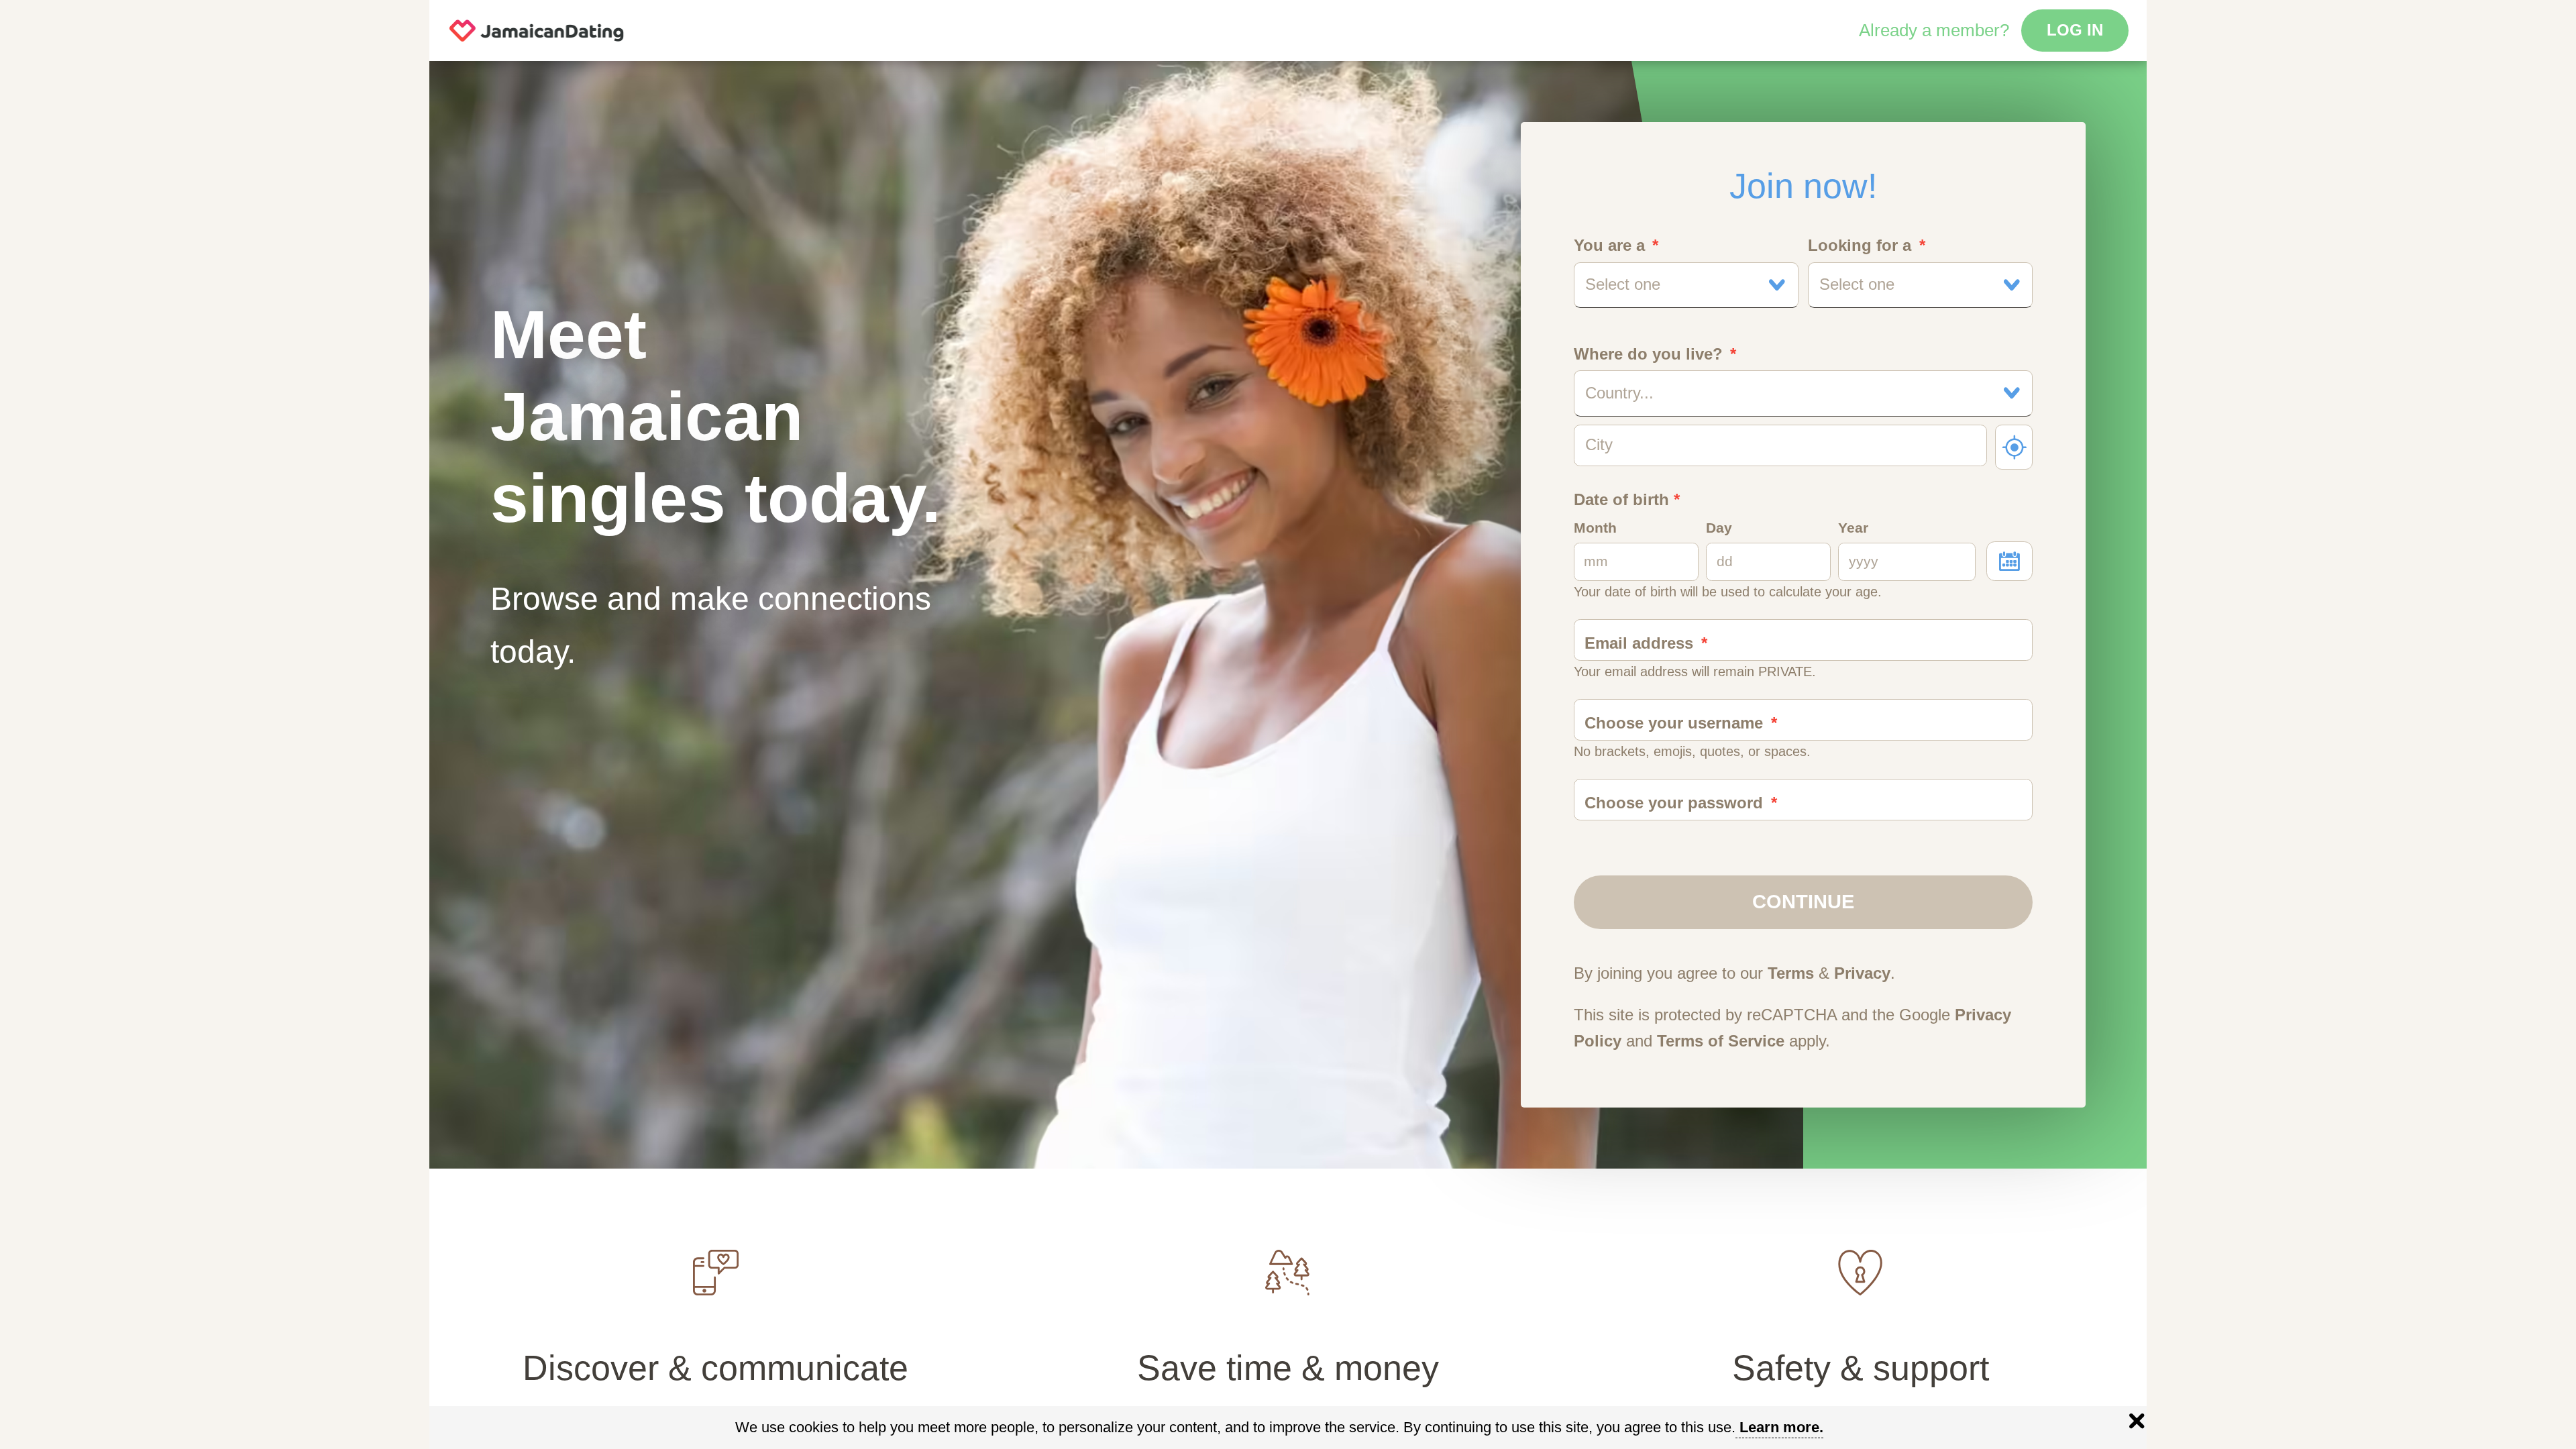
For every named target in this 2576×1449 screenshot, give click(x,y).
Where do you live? (1648, 354)
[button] (1686, 285)
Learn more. (1781, 1427)
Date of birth (1627, 500)
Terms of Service (1721, 1041)
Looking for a (1860, 246)
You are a (1609, 246)
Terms (1791, 973)
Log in (2075, 30)
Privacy (1862, 973)
